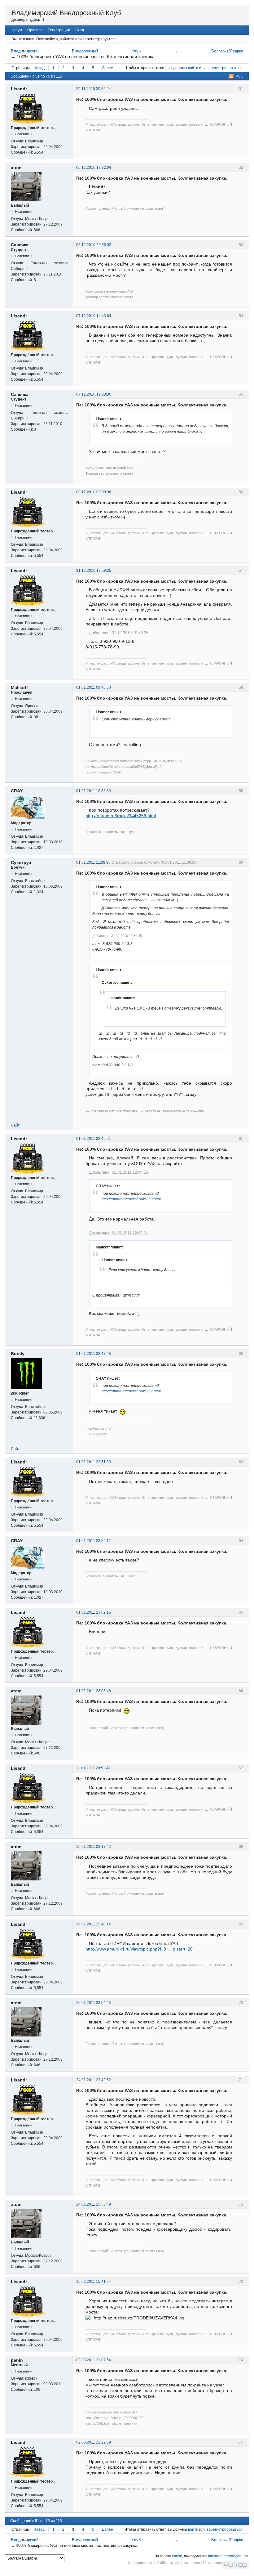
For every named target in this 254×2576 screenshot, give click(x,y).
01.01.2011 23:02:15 (94, 1612)
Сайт (15, 1125)
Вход (80, 30)
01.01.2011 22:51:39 (94, 1462)
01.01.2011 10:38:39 (94, 791)
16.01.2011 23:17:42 (94, 1847)
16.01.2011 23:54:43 (94, 2003)
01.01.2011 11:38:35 (93, 862)
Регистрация (59, 30)
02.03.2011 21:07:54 (94, 2360)
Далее (107, 68)
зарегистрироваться (225, 68)
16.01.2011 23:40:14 (94, 1924)
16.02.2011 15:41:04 (94, 2282)
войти (193, 68)
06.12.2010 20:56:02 (94, 245)
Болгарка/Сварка (227, 51)
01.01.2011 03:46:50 (94, 688)
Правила (35, 30)
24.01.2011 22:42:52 (94, 2080)
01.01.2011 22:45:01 (94, 1139)
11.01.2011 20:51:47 (93, 1768)
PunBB (177, 2556)
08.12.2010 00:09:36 (94, 492)
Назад (39, 68)
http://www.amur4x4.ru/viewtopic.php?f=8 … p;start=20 (139, 1949)
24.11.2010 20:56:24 (94, 89)
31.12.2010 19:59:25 (94, 571)
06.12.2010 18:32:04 (94, 168)
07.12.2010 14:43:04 (94, 316)
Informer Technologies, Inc (228, 2556)
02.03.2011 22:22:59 (94, 2442)
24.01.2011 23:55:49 (94, 2204)
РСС (239, 76)
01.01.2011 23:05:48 (94, 1691)
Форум (16, 30)
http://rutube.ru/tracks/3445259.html (121, 816)
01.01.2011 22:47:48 (94, 1354)
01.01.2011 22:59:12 (94, 1541)
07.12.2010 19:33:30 (94, 394)
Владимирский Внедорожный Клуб (66, 13)
